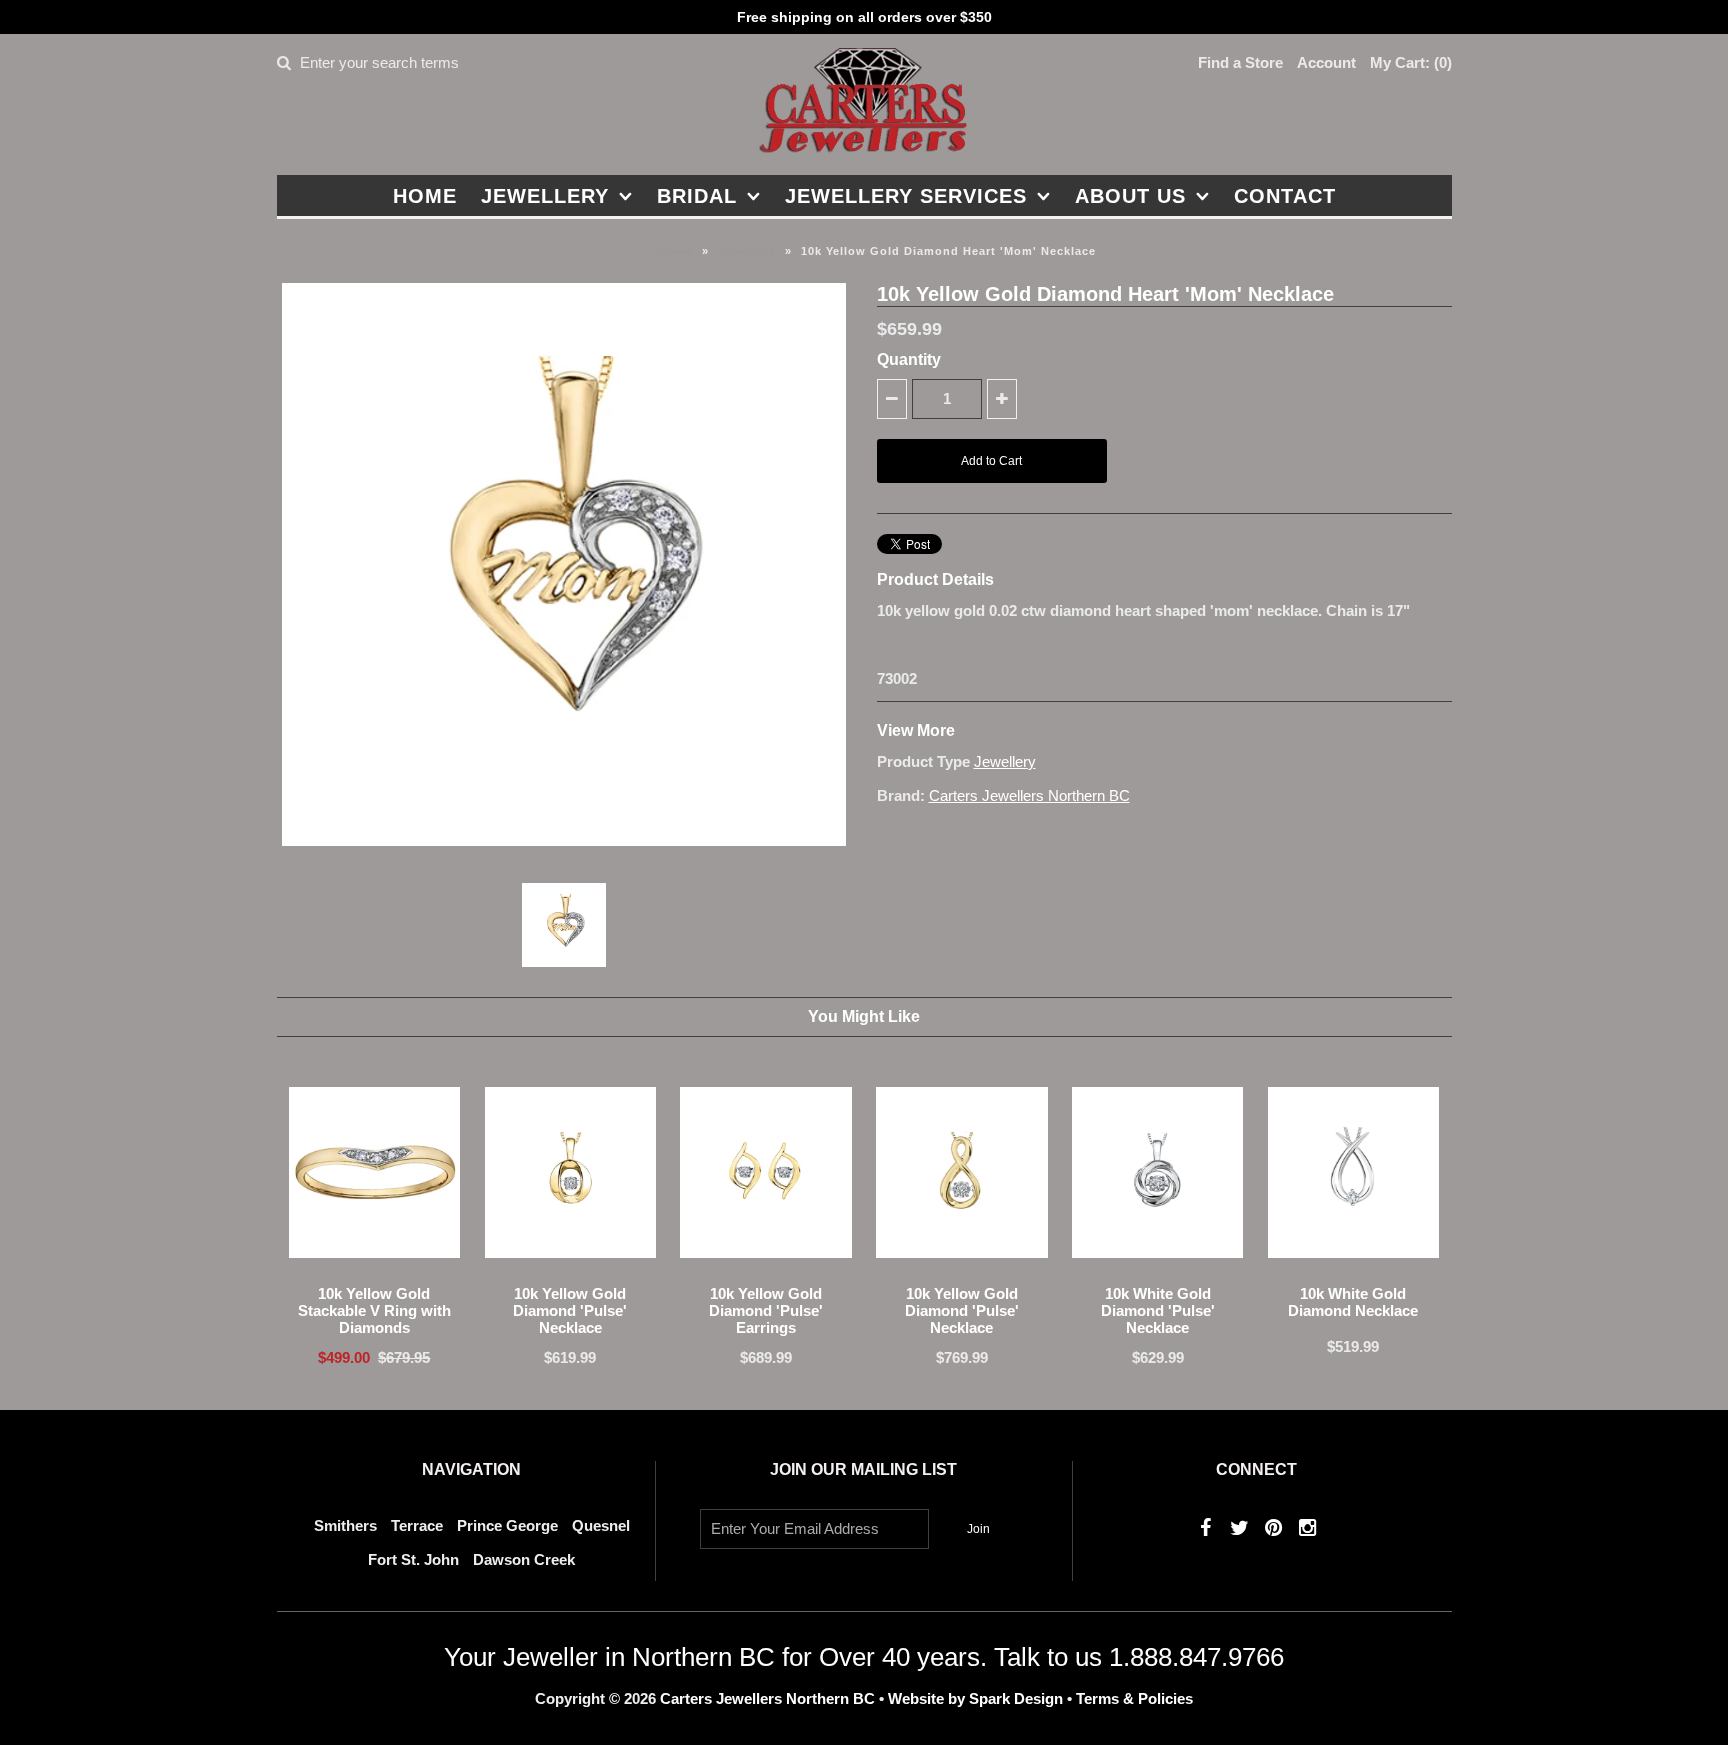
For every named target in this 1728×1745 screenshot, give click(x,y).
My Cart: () (1411, 62)
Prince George (507, 1525)
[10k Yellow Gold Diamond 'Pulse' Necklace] (570, 1272)
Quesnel (601, 1525)
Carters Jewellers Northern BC (1029, 795)
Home (425, 196)
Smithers (345, 1525)
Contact (1285, 196)
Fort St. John (413, 1559)
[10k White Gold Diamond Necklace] (1353, 1272)
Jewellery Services (906, 196)
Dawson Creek (524, 1559)
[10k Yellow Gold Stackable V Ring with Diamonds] (374, 1272)
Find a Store (1240, 62)
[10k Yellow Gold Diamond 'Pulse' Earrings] (765, 1272)
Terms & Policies (1134, 1698)
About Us (1130, 196)
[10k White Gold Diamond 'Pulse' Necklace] (1157, 1272)
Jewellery (545, 196)
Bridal (697, 196)
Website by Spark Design (977, 1698)
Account (1326, 62)
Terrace (417, 1525)
